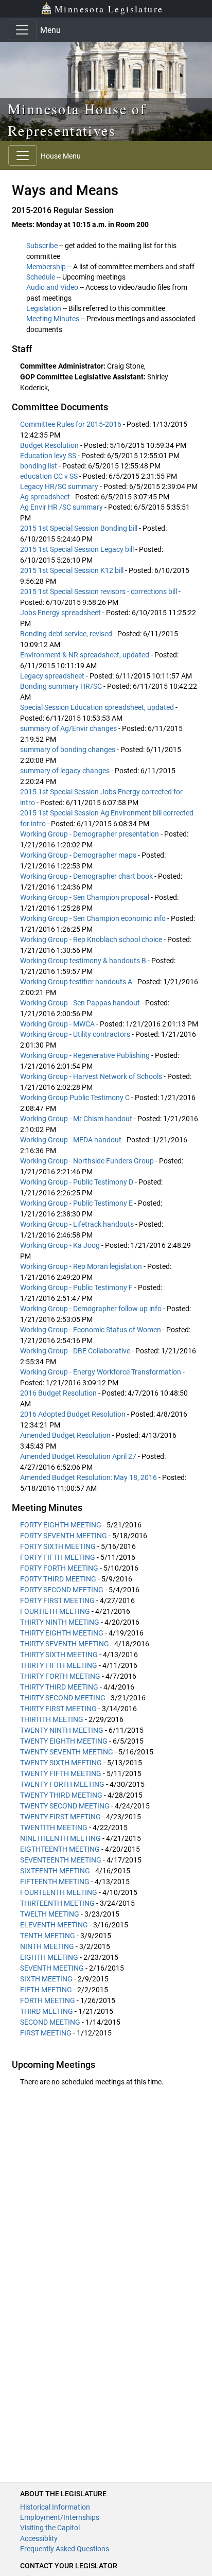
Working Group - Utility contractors (76, 1034)
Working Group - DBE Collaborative (76, 1351)
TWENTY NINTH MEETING (62, 1730)
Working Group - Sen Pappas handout (81, 1003)
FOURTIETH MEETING (55, 1611)
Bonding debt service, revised (67, 634)
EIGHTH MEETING (49, 1957)
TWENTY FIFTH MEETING (61, 1773)
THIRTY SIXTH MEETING (59, 1655)
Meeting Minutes (53, 319)
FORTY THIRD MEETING (58, 1579)
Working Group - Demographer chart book (87, 876)
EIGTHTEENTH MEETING (60, 1849)
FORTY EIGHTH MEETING (61, 1525)
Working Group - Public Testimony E (77, 1203)
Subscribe (42, 246)
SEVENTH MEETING (52, 1968)
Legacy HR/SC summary (60, 486)
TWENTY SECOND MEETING (65, 1806)
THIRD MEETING (47, 2011)
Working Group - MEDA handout (72, 1140)
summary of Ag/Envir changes (69, 728)
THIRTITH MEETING (52, 1719)
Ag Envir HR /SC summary (62, 507)
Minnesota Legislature (109, 9)
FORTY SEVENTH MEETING (64, 1536)
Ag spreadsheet (46, 497)
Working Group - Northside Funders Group (88, 1161)
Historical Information (55, 2507)
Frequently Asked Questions (65, 2549)
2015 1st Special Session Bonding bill (79, 528)
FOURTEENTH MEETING (59, 1892)
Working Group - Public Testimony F (77, 1287)
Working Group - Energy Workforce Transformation (101, 1372)
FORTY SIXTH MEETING (58, 1546)
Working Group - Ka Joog (61, 1245)
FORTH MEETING (48, 2000)
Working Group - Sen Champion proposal (85, 897)
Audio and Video (52, 287)
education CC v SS (50, 476)
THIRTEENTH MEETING (57, 1903)
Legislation (44, 308)
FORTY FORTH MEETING (59, 1568)
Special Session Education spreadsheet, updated (98, 707)
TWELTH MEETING (50, 1914)
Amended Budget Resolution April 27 (79, 1456)
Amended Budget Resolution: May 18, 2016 (89, 1477)
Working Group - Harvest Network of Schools (92, 1076)
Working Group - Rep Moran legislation (82, 1266)
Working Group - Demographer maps (79, 855)
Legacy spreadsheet (53, 676)
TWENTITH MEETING (54, 1827)
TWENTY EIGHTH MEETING (64, 1741)
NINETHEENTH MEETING (60, 1838)
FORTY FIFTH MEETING (58, 1557)
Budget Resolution (50, 445)
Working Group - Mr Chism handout (77, 1119)
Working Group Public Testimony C (76, 1098)
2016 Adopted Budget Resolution (74, 1414)
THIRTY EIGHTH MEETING (62, 1633)
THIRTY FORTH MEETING (60, 1676)
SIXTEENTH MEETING (55, 1871)
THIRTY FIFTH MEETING (59, 1665)
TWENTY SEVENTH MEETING (67, 1752)
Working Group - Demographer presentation (90, 834)
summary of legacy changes (66, 771)
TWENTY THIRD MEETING (61, 1795)
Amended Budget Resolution (66, 1435)
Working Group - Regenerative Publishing (86, 1055)
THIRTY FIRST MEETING (58, 1709)
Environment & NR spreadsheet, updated (85, 655)
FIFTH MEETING (46, 1990)
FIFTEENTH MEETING (55, 1882)
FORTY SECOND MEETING (62, 1590)
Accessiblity (39, 2538)
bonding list (39, 466)
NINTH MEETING (47, 1946)
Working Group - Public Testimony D (77, 1182)
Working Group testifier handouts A (77, 982)
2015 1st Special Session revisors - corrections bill (99, 591)
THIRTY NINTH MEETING (60, 1622)
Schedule (41, 277)
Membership (46, 267)
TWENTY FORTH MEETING (62, 1784)
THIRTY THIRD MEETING (59, 1687)
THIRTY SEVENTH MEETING (65, 1644)
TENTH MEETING (48, 1936)
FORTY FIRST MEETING (57, 1600)
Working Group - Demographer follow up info (92, 1309)
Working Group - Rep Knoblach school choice (92, 939)
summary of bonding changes (68, 750)
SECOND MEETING (50, 2022)
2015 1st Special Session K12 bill (73, 570)
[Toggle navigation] (22, 30)
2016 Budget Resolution (59, 1393)
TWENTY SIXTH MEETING (61, 1763)
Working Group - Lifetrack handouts (78, 1224)
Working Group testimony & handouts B (84, 961)
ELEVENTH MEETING (54, 1925)
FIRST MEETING (46, 2033)
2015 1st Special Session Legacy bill (78, 549)
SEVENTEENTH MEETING (61, 1860)
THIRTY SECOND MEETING (63, 1698)
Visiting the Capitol (50, 2528)
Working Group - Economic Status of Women (91, 1330)
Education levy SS (49, 456)
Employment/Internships (60, 2517)
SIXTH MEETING (46, 1979)
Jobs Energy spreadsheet (61, 613)
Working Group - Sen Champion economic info (94, 918)
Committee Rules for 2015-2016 (72, 424)
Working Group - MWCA (58, 1024)
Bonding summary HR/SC (62, 686)
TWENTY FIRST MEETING (60, 1817)
